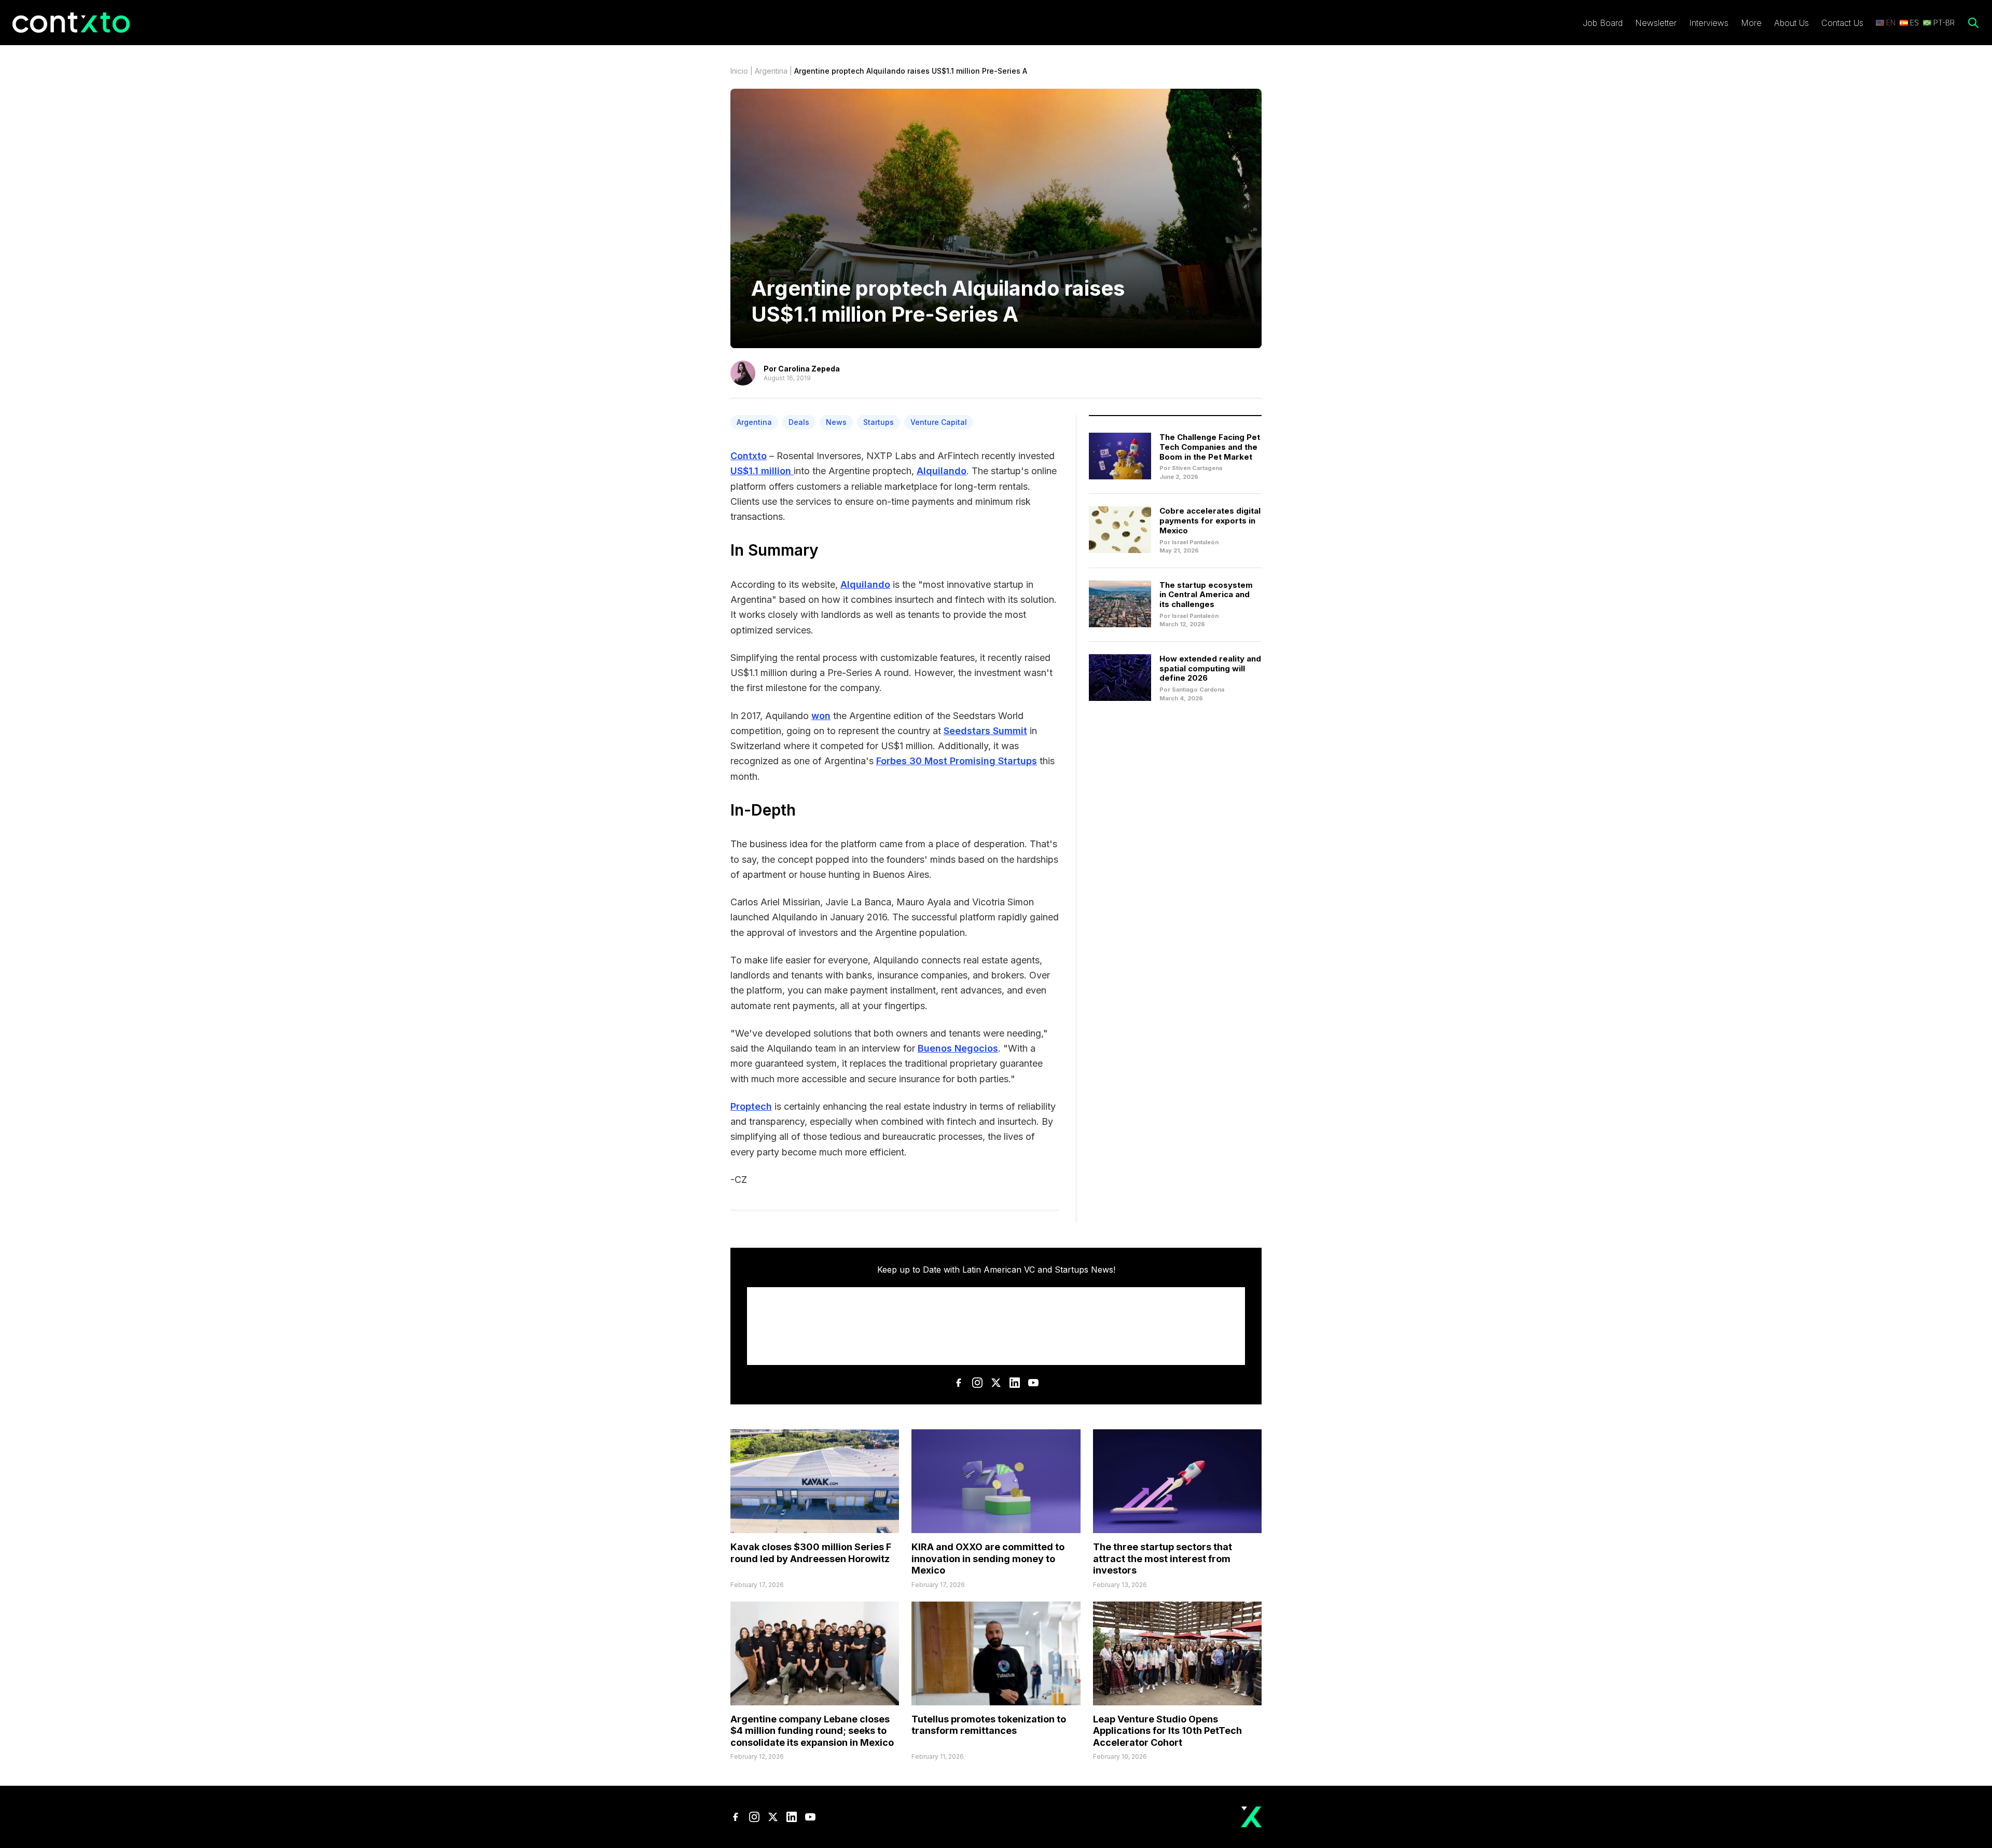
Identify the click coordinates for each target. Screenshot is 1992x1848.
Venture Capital (939, 422)
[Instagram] (977, 1383)
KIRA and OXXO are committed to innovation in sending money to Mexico (988, 1559)
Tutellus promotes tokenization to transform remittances (989, 1725)
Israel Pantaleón (1195, 542)
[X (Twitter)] (996, 1383)
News (836, 422)
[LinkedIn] (1015, 1383)
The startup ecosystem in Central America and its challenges (1206, 595)
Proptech (751, 1106)
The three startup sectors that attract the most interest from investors (1163, 1559)
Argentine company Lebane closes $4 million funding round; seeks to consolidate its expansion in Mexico (812, 1731)
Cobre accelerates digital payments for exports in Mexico (1210, 521)
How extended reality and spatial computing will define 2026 (1210, 668)
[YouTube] (1033, 1383)
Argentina (771, 71)
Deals (799, 422)
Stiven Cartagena (1197, 468)
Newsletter (1656, 23)
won (821, 716)
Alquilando (942, 471)
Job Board (1603, 23)
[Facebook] (959, 1383)
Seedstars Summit (985, 731)
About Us (1792, 23)
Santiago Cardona (1198, 689)
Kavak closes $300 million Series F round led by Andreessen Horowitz (811, 1553)
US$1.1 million (762, 471)
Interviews (1709, 23)
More (1751, 23)
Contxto (749, 456)
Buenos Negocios (958, 1048)
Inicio (739, 71)
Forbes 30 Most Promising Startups (957, 761)
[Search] (1973, 23)
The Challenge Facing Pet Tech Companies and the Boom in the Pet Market (1210, 447)
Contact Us (1842, 23)
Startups (879, 422)
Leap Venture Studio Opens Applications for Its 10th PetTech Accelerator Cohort (1167, 1731)
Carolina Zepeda (809, 369)
